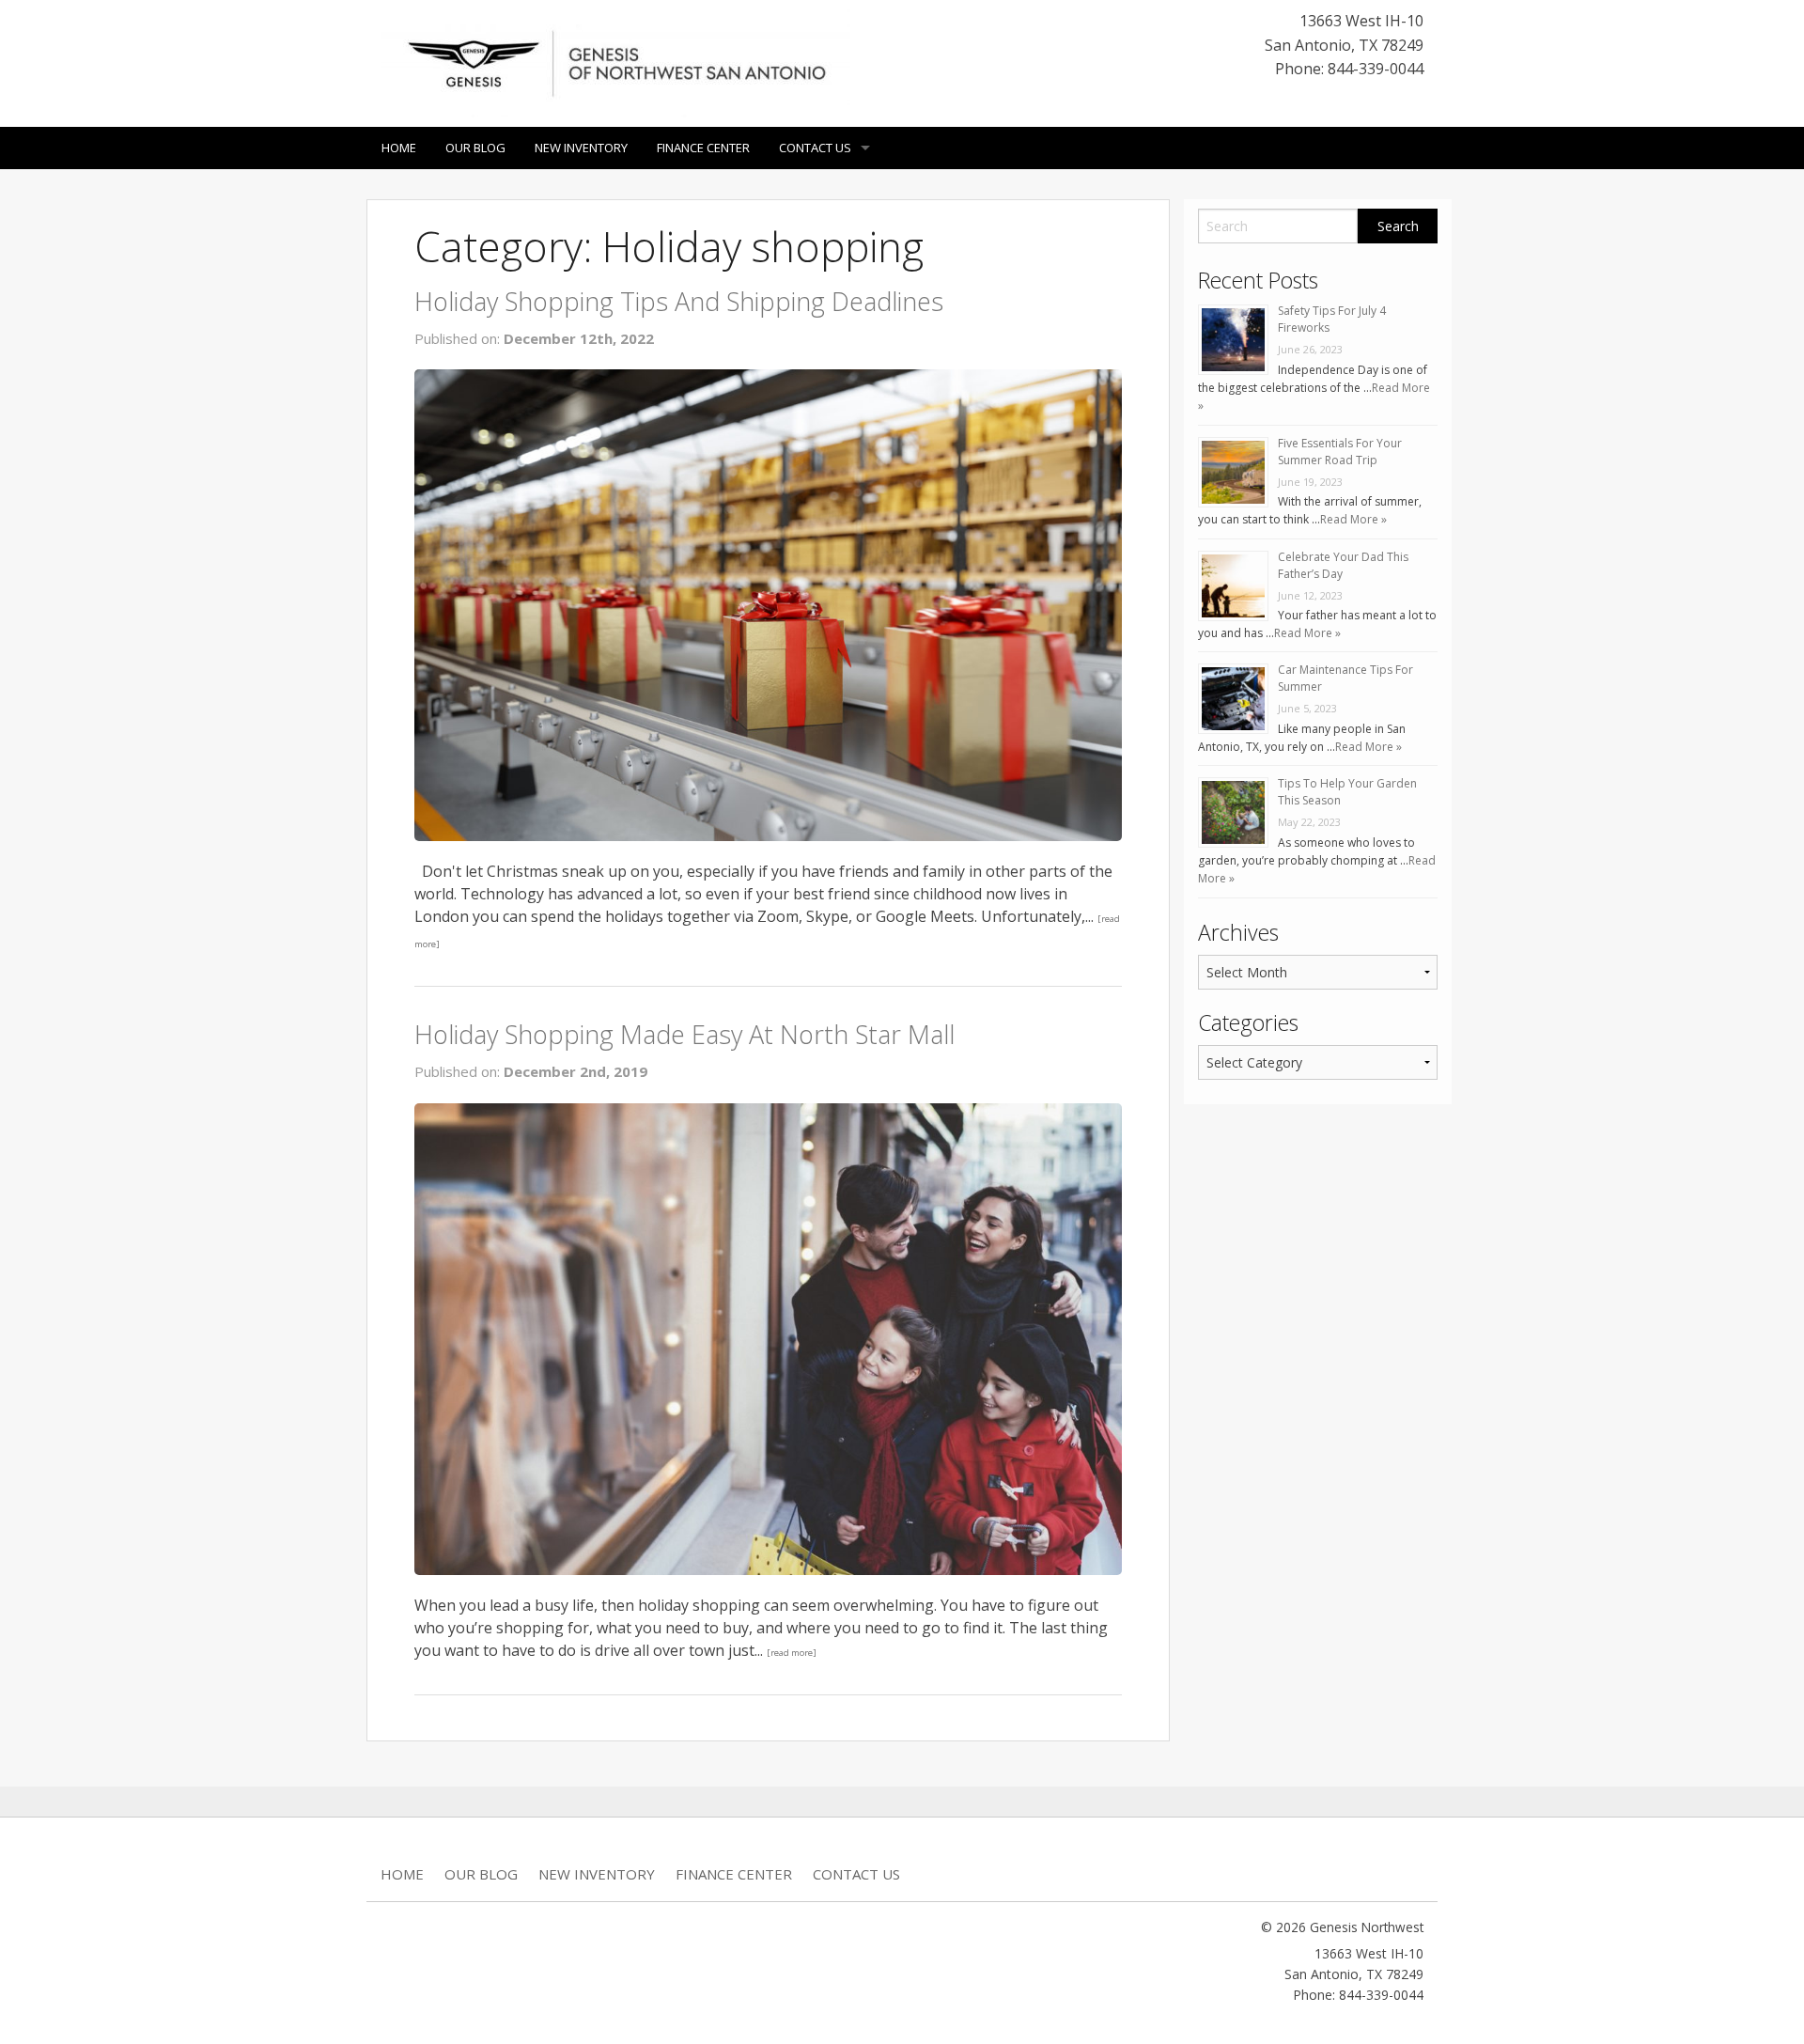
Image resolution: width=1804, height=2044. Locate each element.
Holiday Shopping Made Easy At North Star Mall (684, 1034)
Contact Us (815, 148)
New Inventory (581, 148)
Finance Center (703, 148)
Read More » (1353, 519)
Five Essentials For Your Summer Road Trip (1340, 452)
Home (399, 148)
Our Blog (475, 148)
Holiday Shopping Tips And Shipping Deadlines (679, 301)
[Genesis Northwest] (615, 62)
